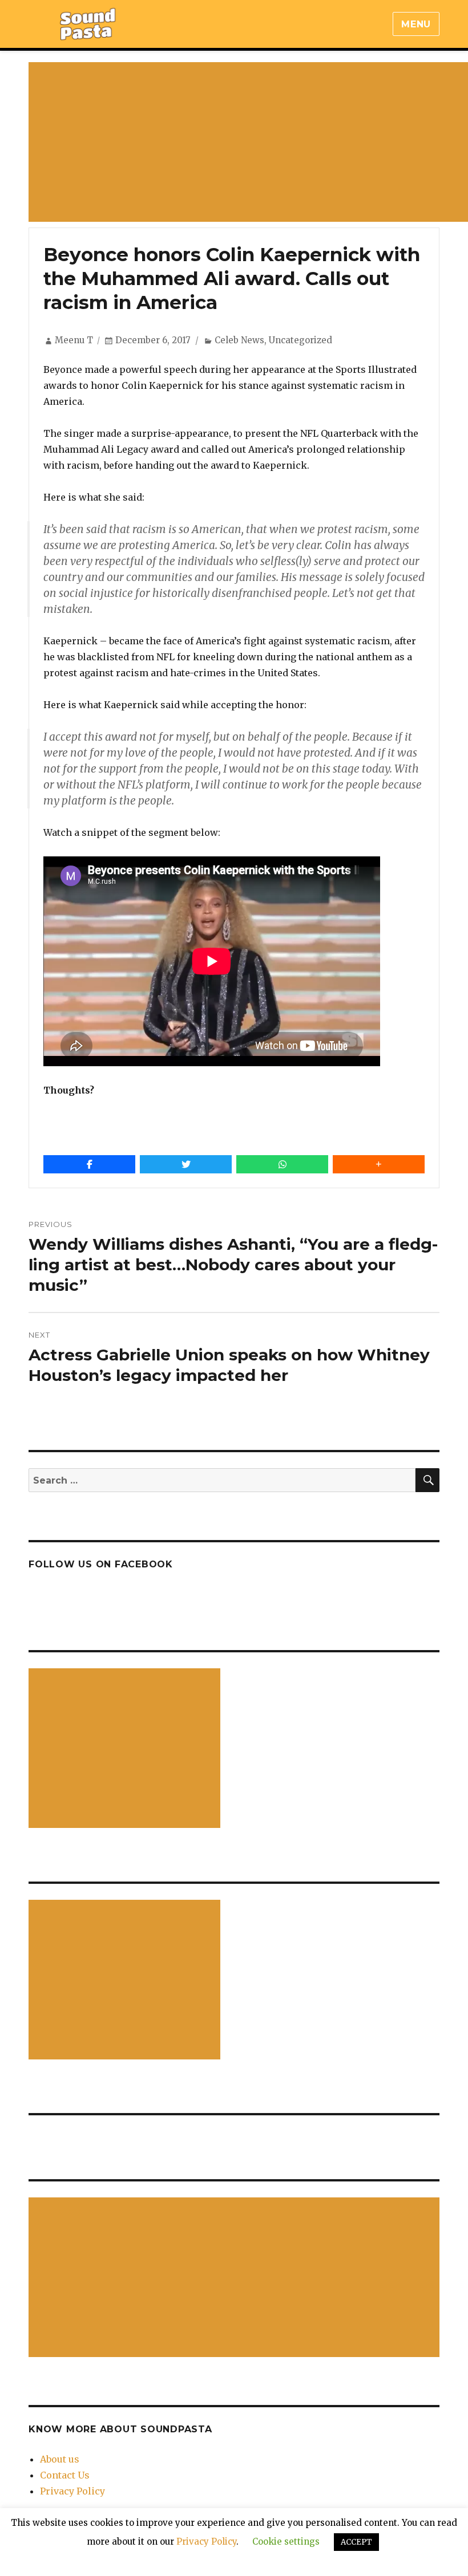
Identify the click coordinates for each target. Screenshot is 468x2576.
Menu (416, 24)
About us (60, 2459)
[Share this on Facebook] (89, 1164)
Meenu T (74, 340)
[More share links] (379, 1164)
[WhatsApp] (282, 1164)
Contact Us (65, 2475)
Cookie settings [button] (286, 2542)
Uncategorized (300, 340)
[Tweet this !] (186, 1164)
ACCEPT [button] (356, 2542)
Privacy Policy (72, 2491)
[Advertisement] (127, 1749)
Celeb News (239, 340)
